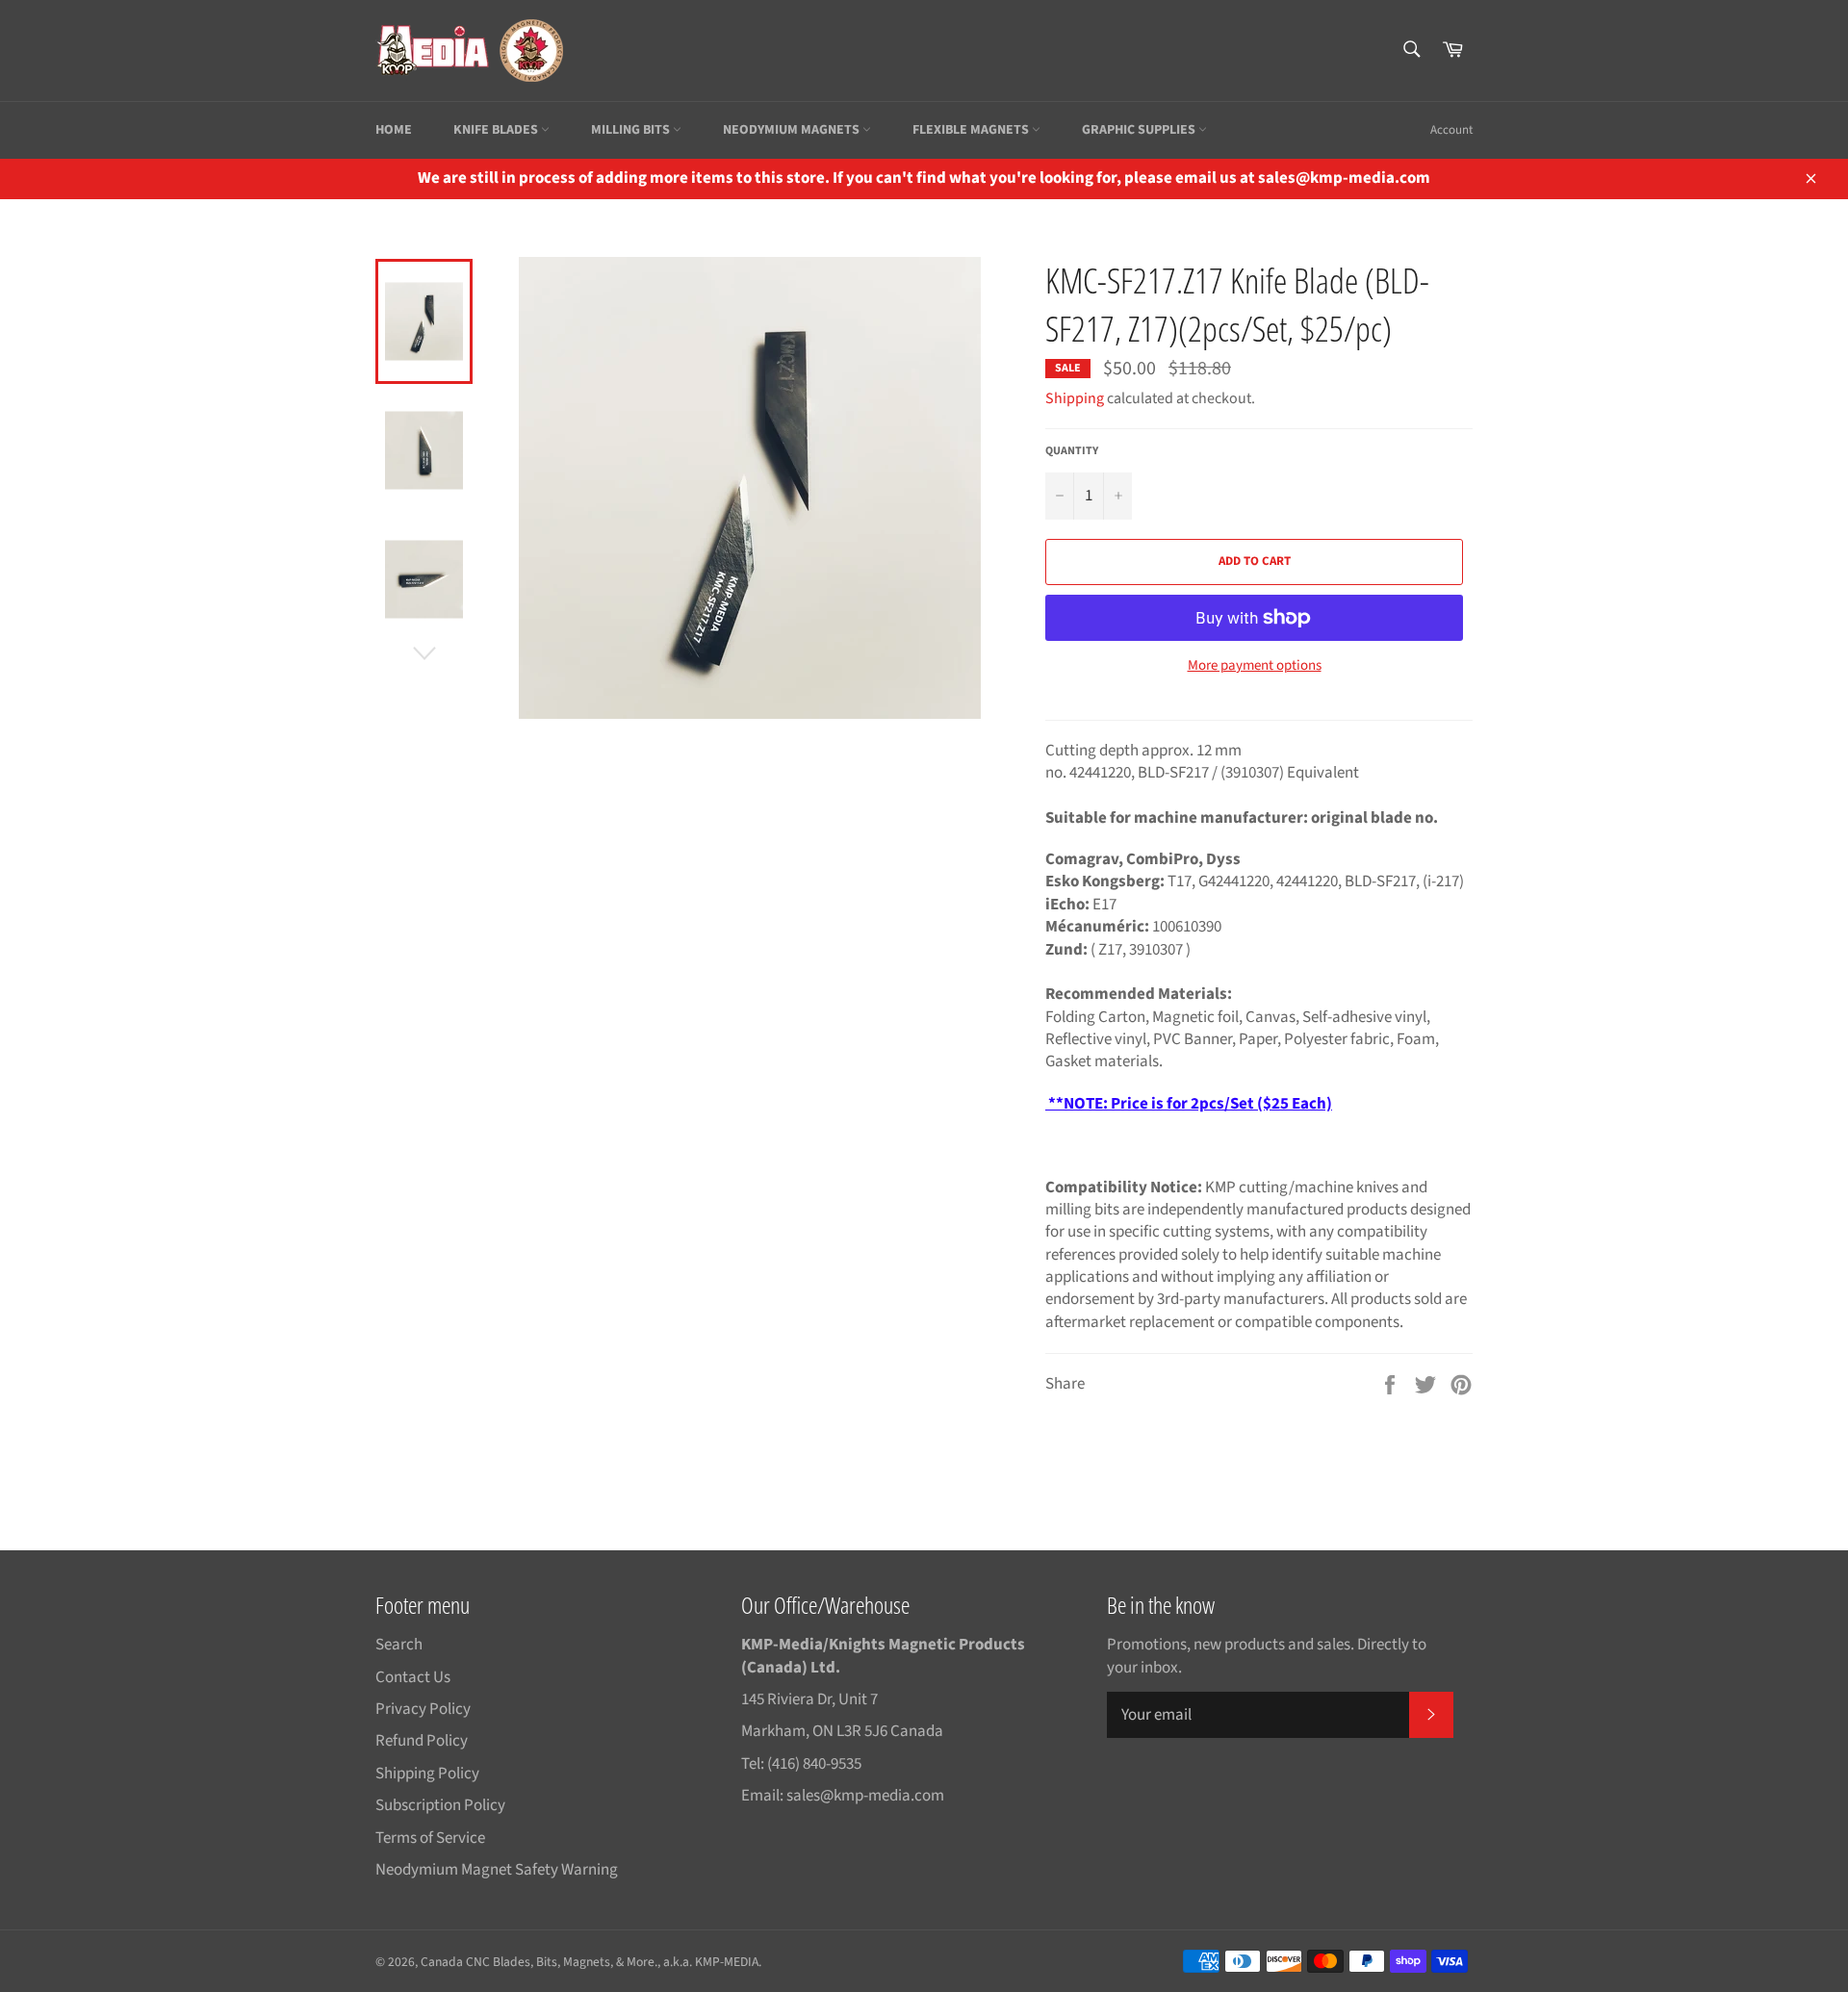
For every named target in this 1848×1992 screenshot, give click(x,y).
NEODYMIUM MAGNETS (793, 130)
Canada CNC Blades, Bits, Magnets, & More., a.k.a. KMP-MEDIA (590, 1962)
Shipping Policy (427, 1774)
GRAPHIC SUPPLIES (1140, 130)
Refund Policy (422, 1741)
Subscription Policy (440, 1805)
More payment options (1255, 666)
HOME (394, 130)
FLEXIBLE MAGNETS (972, 130)
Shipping (1075, 398)
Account (1451, 130)
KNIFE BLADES (497, 130)
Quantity (1072, 451)
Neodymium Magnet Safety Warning (497, 1870)
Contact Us (413, 1677)
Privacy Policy (423, 1709)
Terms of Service (430, 1838)
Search (399, 1645)
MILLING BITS (632, 130)
